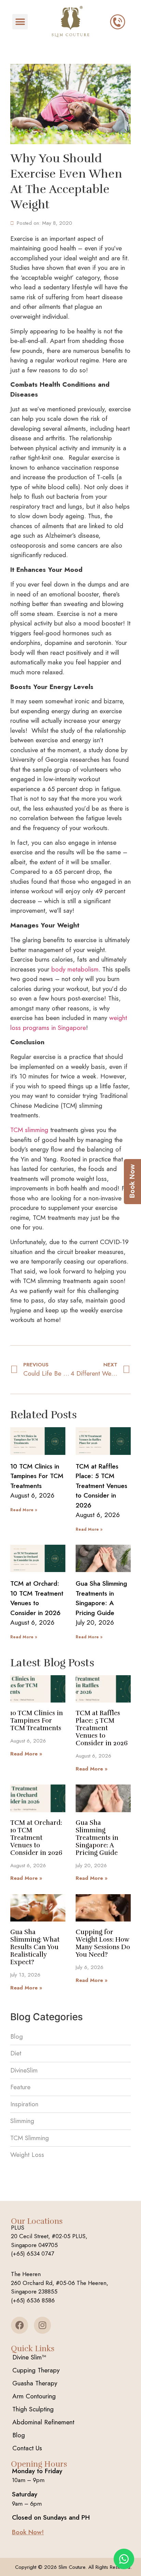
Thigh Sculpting (33, 2409)
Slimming (22, 2121)
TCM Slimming (30, 2138)
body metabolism (75, 969)
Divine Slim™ (29, 2357)
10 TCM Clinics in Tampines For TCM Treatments (37, 1476)
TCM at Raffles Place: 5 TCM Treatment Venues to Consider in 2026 (101, 1486)
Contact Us (27, 2448)
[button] (20, 22)
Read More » (24, 1510)
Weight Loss (27, 2155)
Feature (20, 2087)
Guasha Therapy (35, 2383)
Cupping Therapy (36, 2370)
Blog (17, 2036)
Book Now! (28, 2532)
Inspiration (24, 2104)
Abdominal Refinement (43, 2422)
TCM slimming (29, 1130)
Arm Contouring (34, 2396)
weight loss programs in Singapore (69, 1023)
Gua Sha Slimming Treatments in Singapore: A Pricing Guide (101, 1598)
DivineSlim (24, 2070)
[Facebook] (20, 2325)
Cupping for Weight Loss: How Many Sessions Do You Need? (103, 1943)
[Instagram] (42, 2325)
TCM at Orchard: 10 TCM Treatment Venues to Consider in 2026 (37, 1598)
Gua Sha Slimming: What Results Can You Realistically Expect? (35, 1947)
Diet (16, 2053)
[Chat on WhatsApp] (124, 2559)
